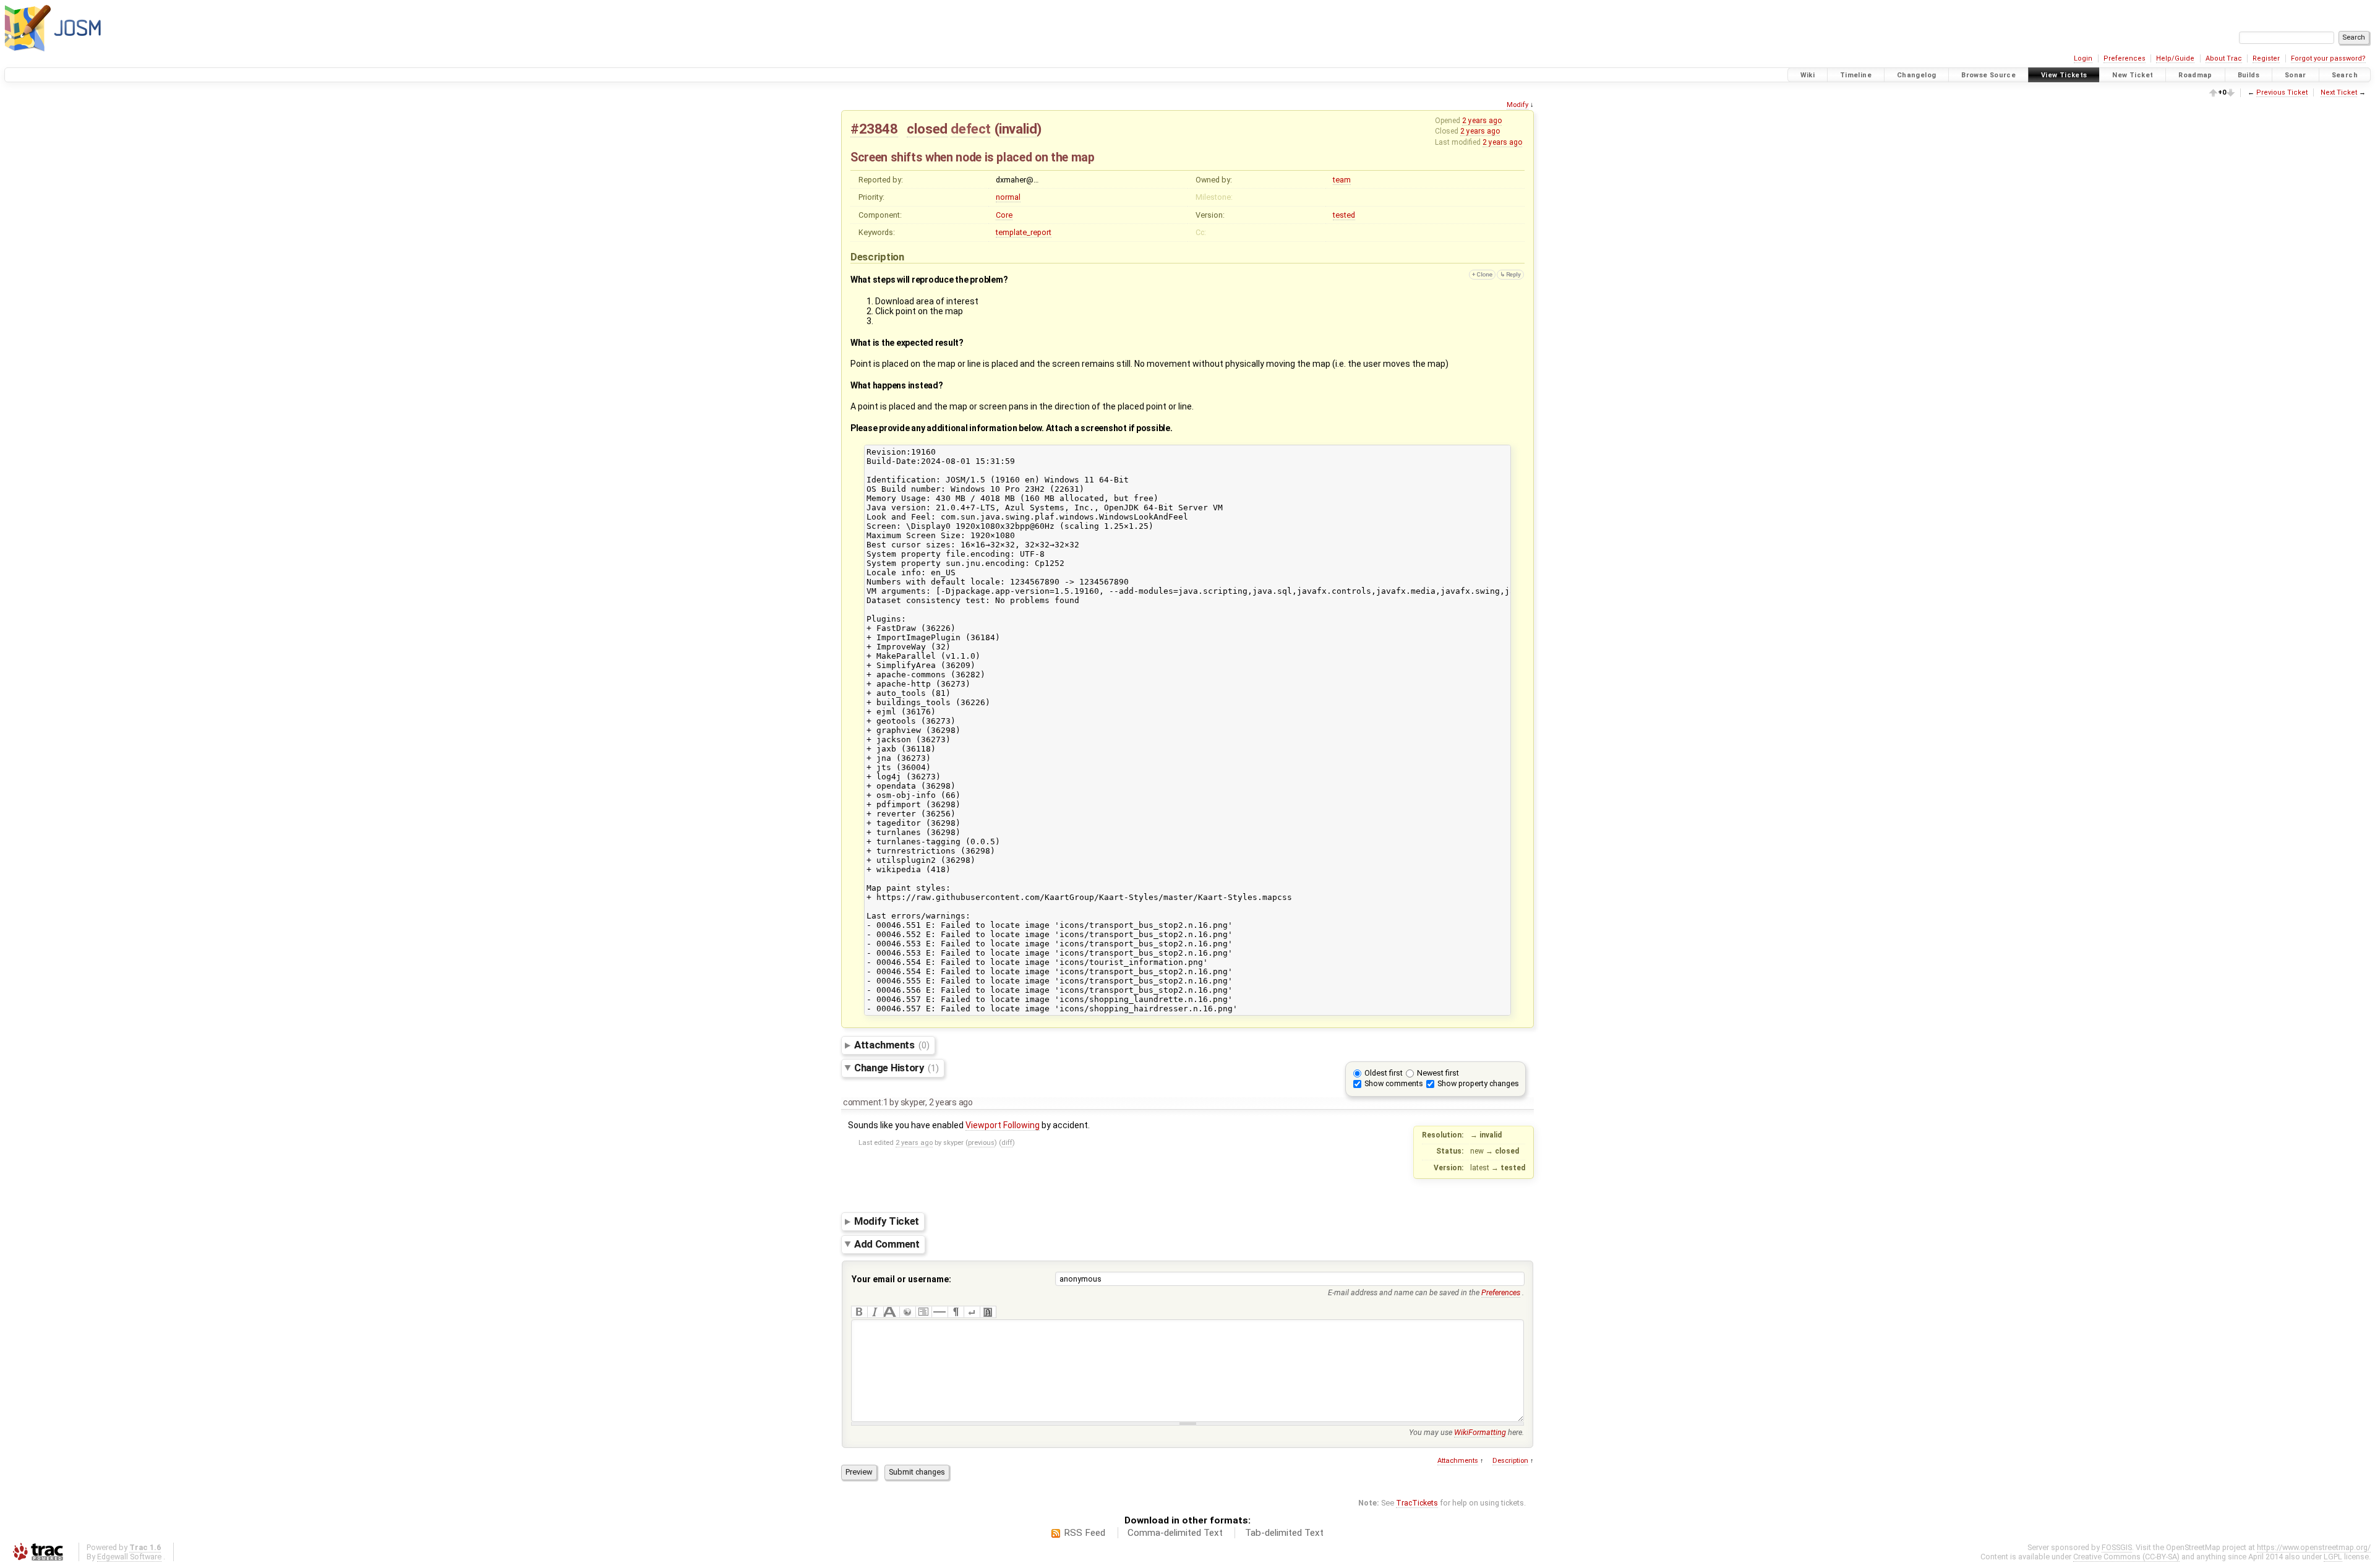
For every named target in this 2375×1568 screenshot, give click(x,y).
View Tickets (2064, 75)
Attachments (892, 1045)
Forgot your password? (2328, 58)
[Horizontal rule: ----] (939, 1312)
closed (927, 129)
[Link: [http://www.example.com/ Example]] (907, 1312)
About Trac (2224, 58)
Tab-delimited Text (1284, 1533)
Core (1004, 215)
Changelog (1916, 75)
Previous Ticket (2282, 92)
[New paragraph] (956, 1312)
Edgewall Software (129, 1557)
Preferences (2125, 58)
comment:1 (866, 1102)
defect (971, 129)
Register (2266, 58)
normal (1008, 197)
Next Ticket (2339, 92)
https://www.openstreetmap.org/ (2314, 1547)
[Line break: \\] (972, 1312)
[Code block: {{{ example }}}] (923, 1312)
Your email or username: (901, 1279)
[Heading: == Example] (891, 1312)
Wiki (1808, 75)
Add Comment (887, 1244)
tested (1344, 215)
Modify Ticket (887, 1221)
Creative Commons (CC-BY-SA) (2126, 1557)
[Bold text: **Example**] (859, 1312)
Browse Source (1988, 75)
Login (2083, 58)
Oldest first (1384, 1073)
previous (981, 1143)
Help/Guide (2175, 58)
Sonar (2296, 75)
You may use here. (1466, 1432)
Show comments (1394, 1083)
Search (2345, 75)
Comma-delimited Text (1175, 1533)
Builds (2249, 75)
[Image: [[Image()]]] (988, 1312)
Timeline (1856, 75)
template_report (1024, 232)
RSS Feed (1085, 1533)
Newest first (1438, 1073)
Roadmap (2195, 75)
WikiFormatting (1480, 1432)
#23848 (874, 129)
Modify (1517, 105)
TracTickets (1417, 1503)
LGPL (2333, 1557)
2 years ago (1482, 121)
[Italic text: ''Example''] (875, 1312)
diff (1007, 1143)
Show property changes (1478, 1083)
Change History (897, 1068)
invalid (1018, 129)
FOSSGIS (2117, 1547)
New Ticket (2133, 75)
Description (1510, 1461)
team (1342, 180)
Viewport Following (1003, 1125)
